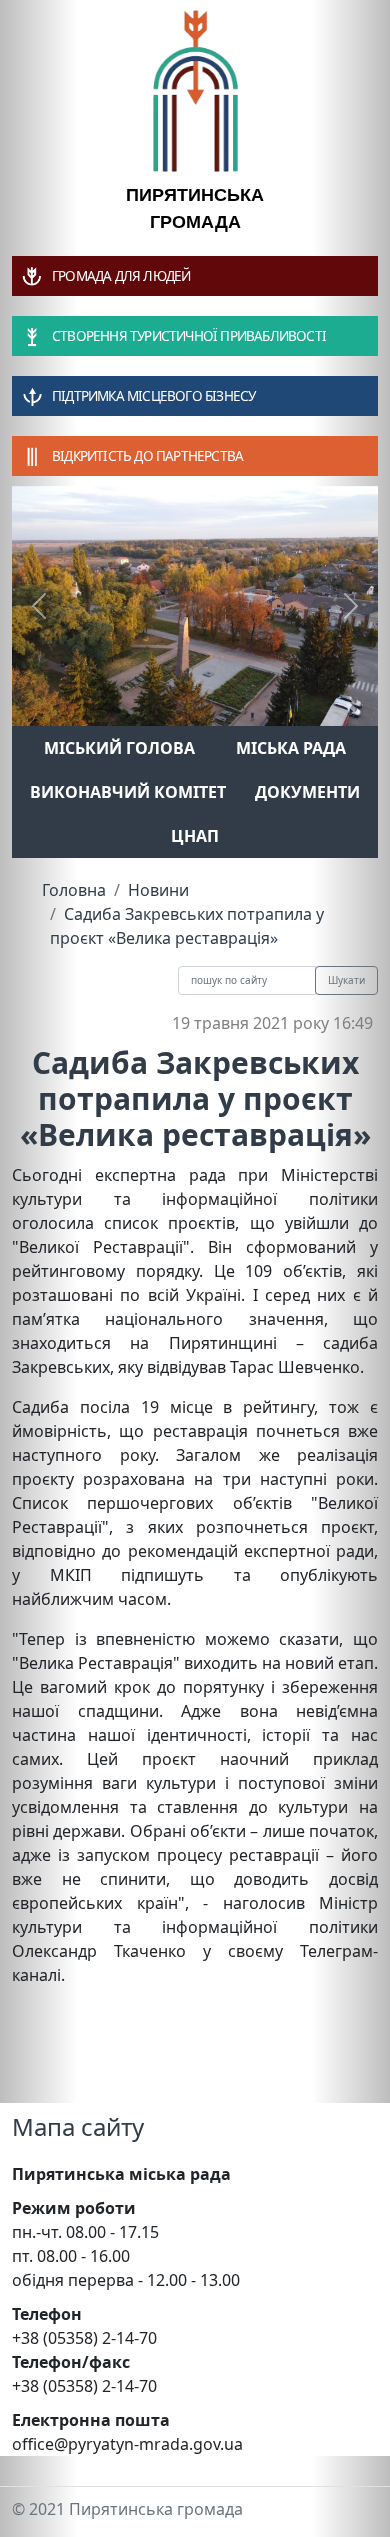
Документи (307, 792)
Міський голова (119, 748)
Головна (74, 890)
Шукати (346, 980)
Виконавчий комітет (128, 792)
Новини (158, 890)
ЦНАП (195, 836)
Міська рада (291, 748)
